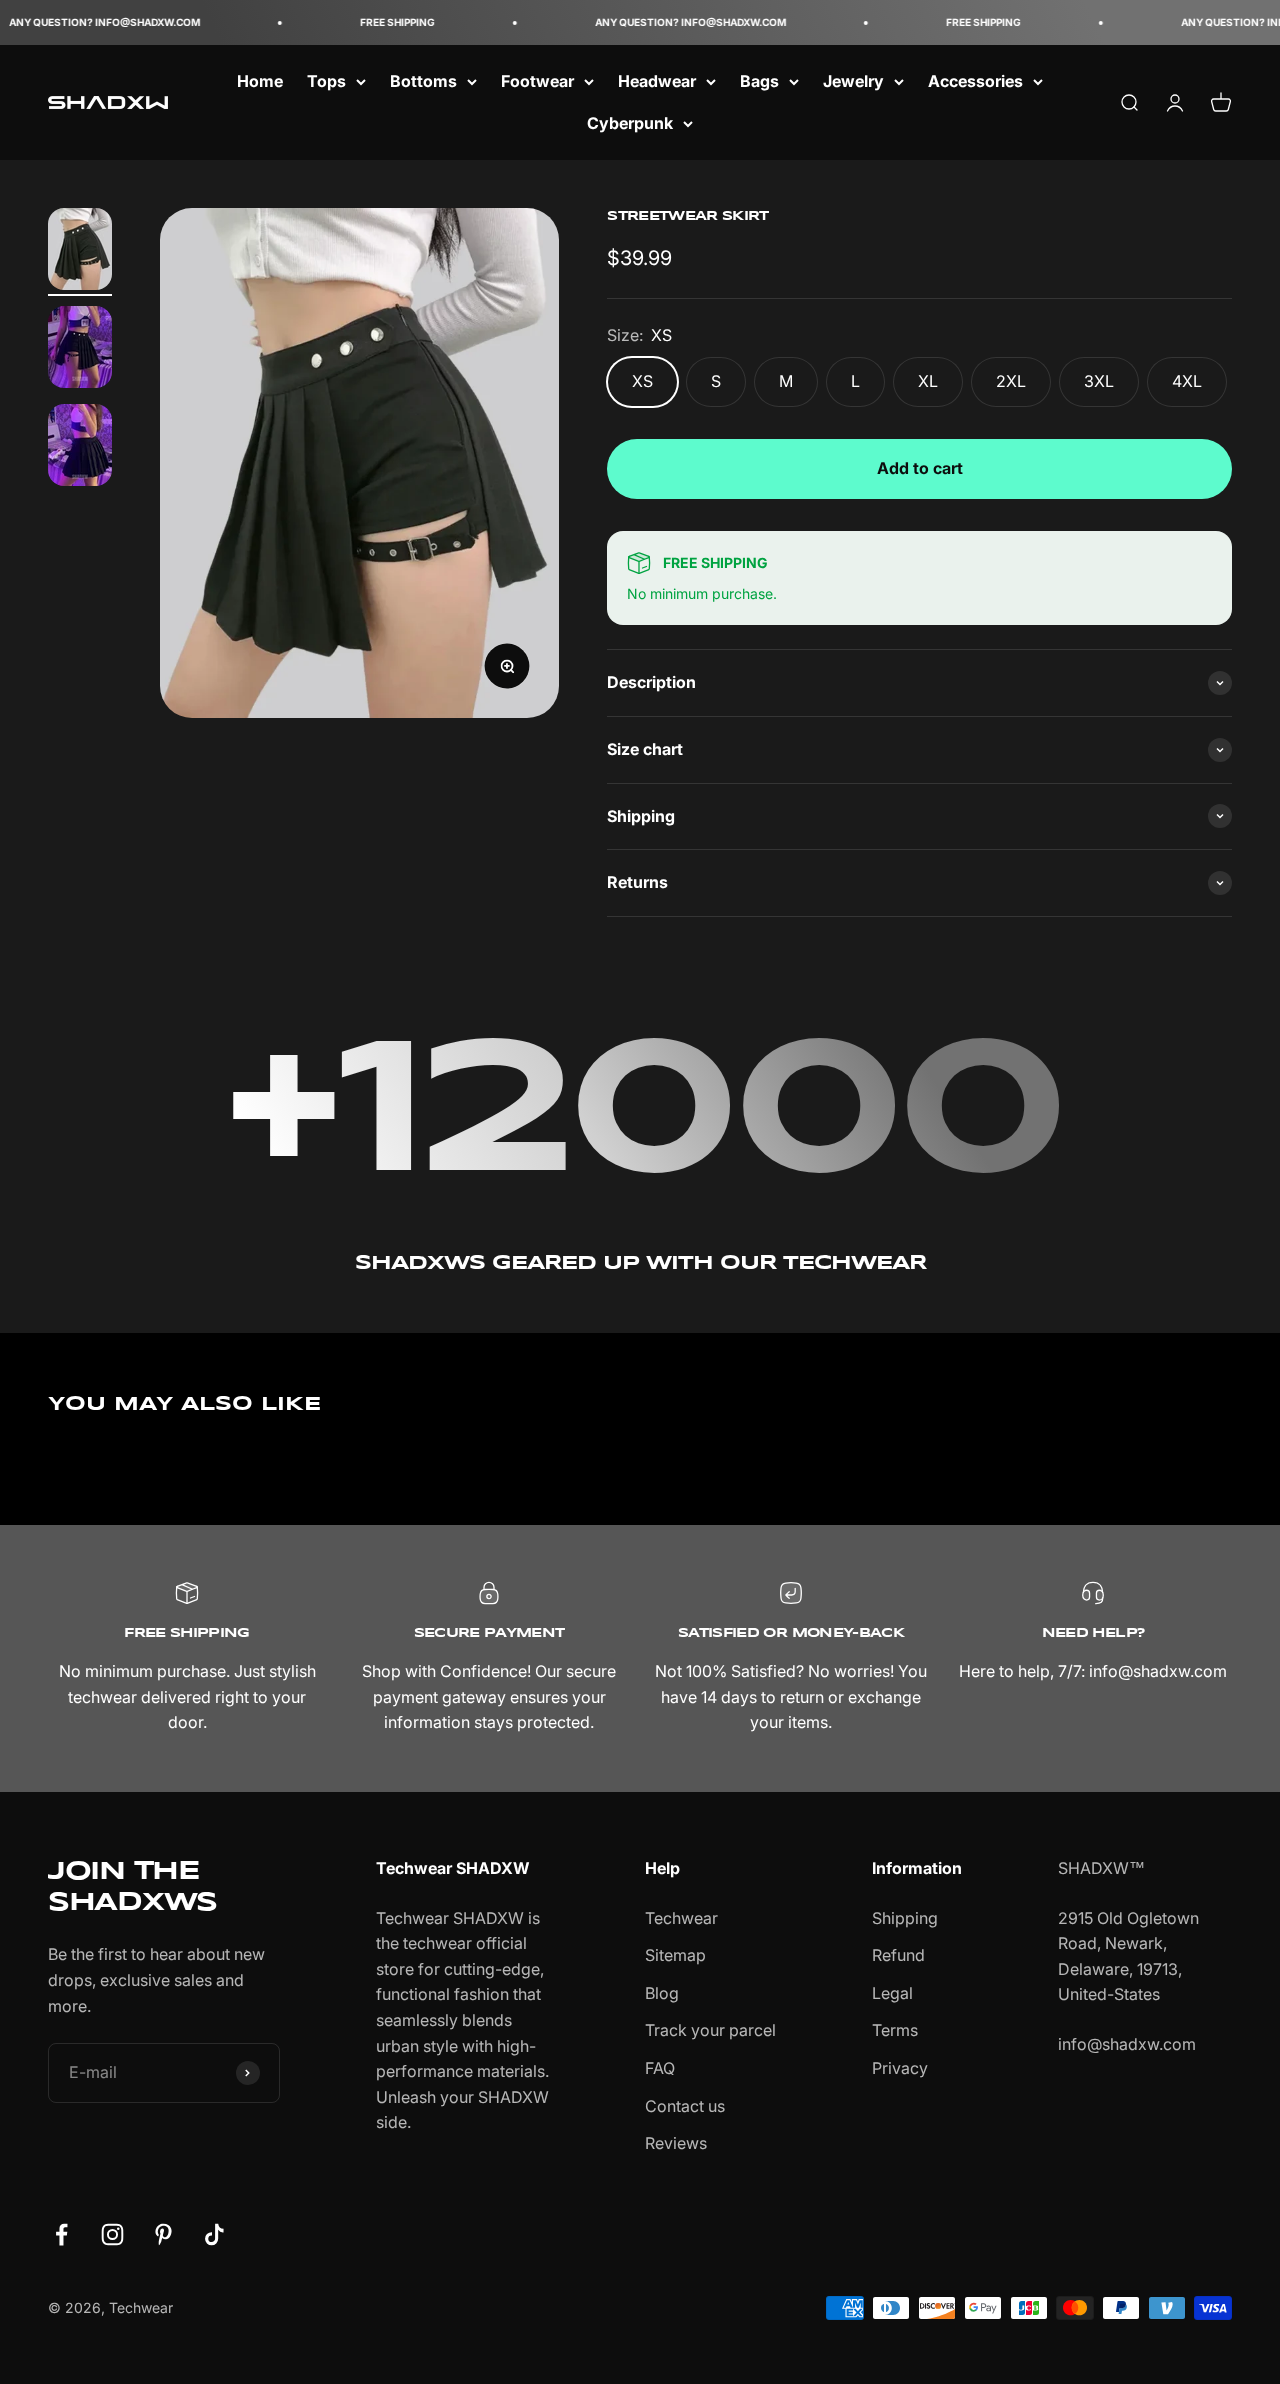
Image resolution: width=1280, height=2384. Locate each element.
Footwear (537, 81)
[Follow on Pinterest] (163, 2234)
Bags (759, 81)
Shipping (905, 1918)
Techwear (681, 1918)
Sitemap (675, 1955)
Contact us (685, 2106)
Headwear (657, 81)
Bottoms (423, 81)
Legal (892, 1993)
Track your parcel (710, 2030)
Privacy (900, 2068)
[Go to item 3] (80, 448)
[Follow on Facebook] (61, 2234)
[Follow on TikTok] (214, 2234)
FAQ (660, 2068)
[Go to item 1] (80, 252)
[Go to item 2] (80, 350)
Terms (895, 2030)
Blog (662, 1993)
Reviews (676, 2143)
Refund (898, 1955)
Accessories (975, 81)
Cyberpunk (630, 123)
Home (260, 81)
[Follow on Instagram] (112, 2234)
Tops (326, 81)
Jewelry (853, 81)
